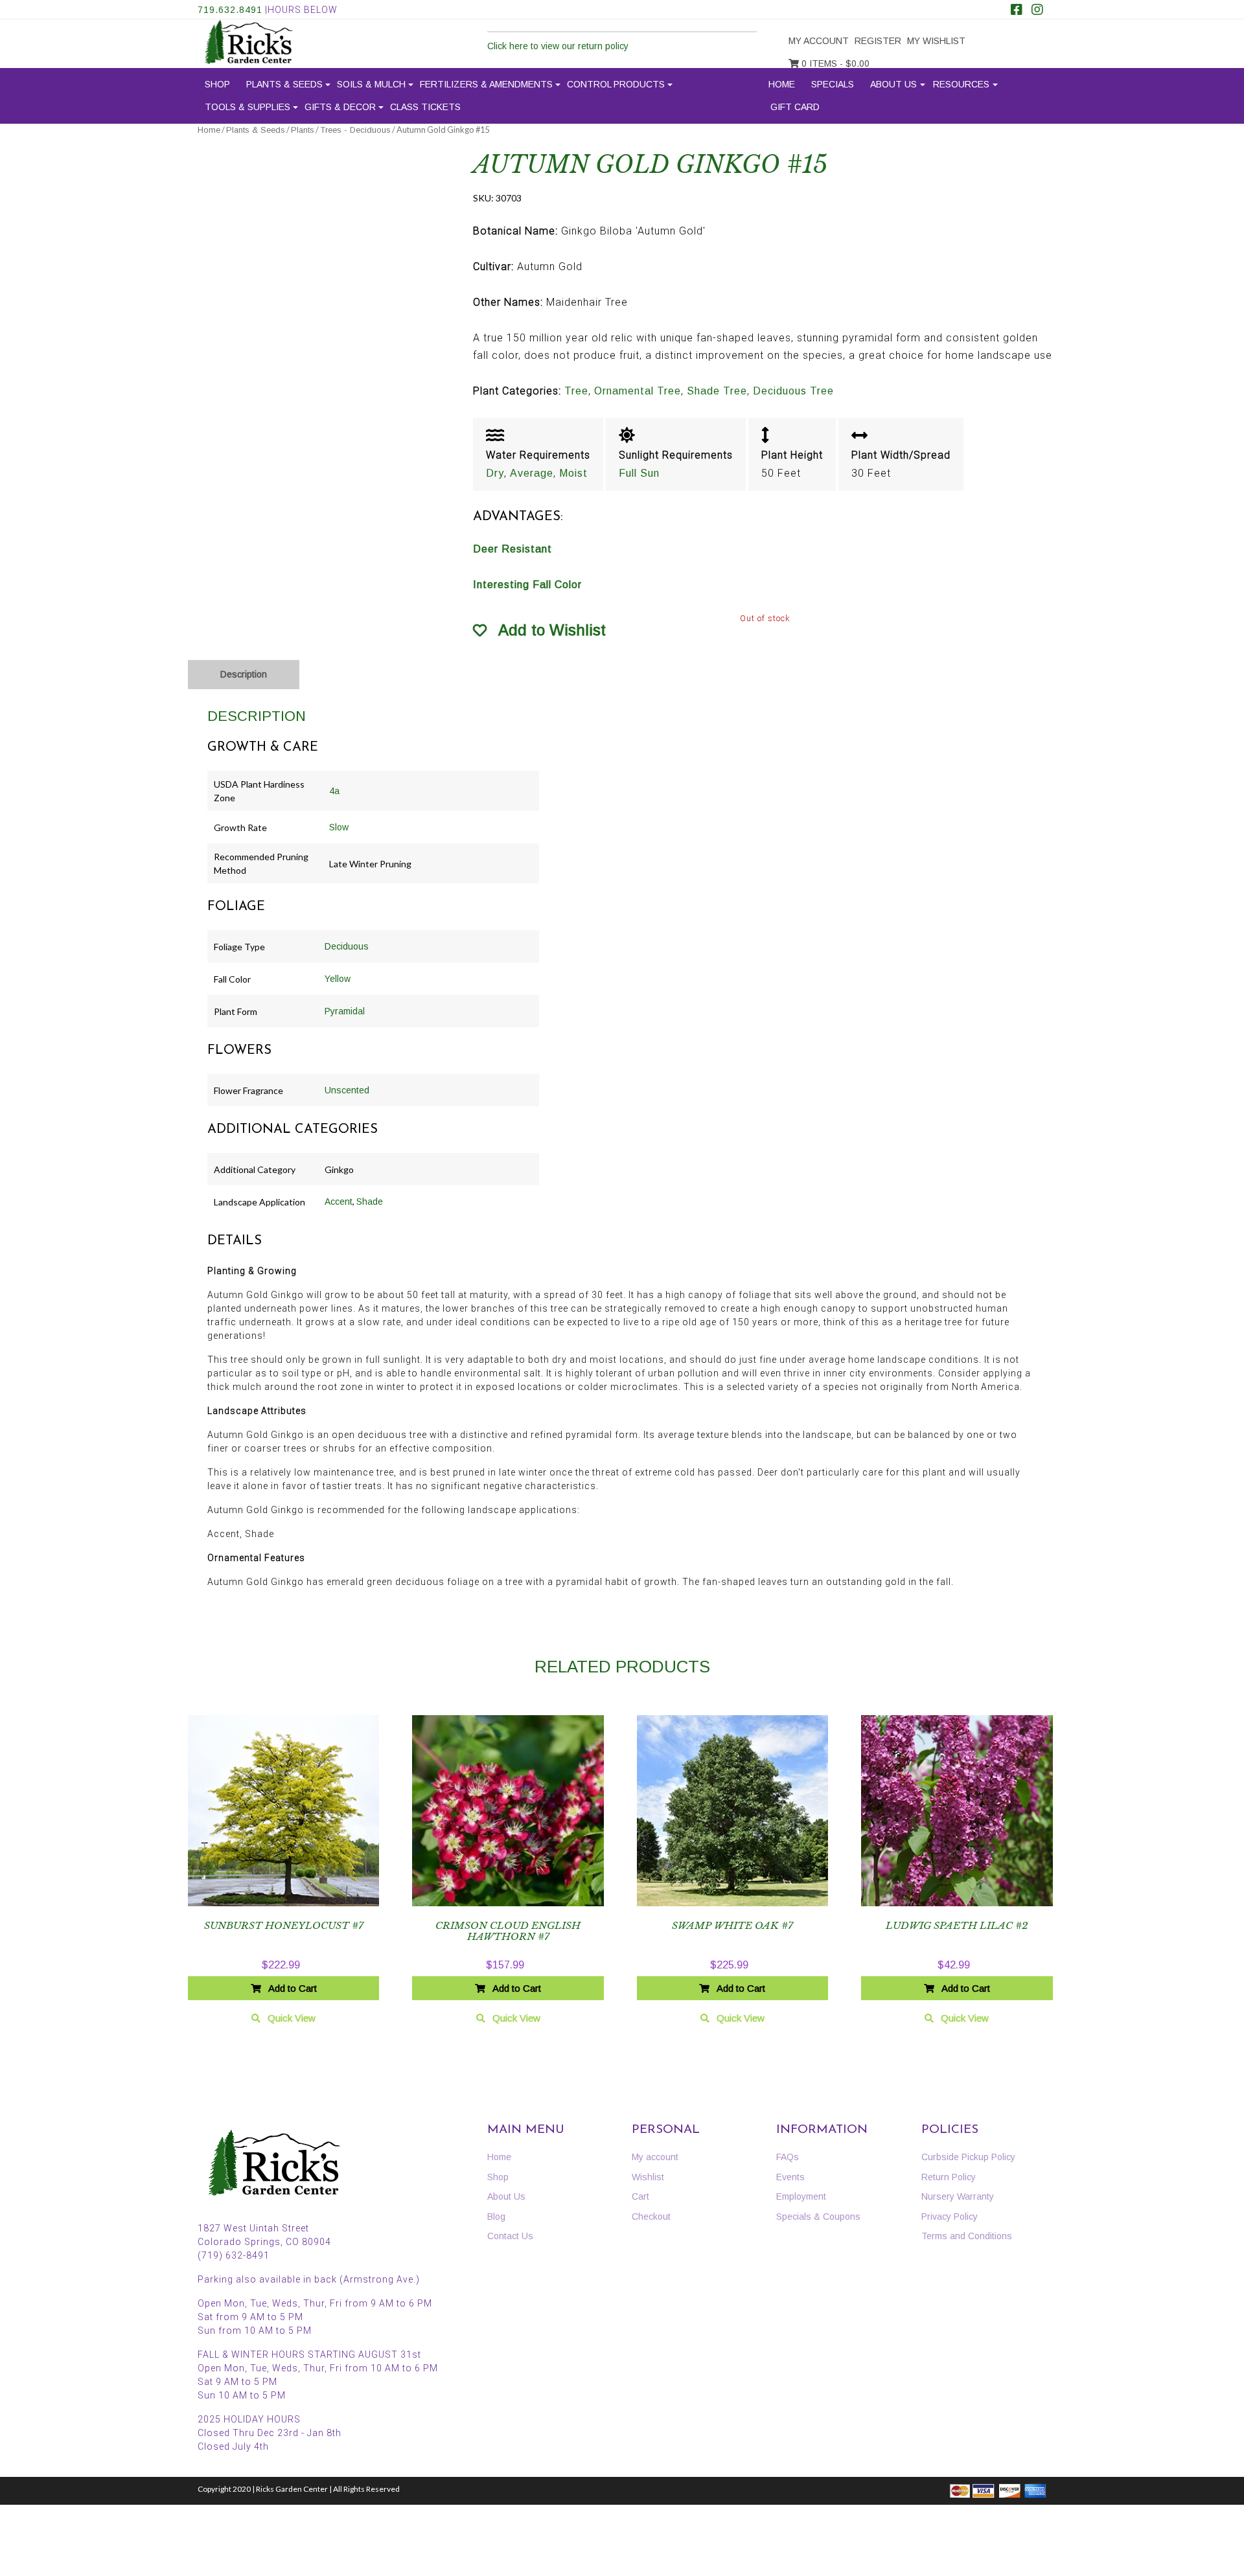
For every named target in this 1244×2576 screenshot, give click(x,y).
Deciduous (347, 946)
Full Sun (639, 473)
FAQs (788, 2157)
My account (819, 41)
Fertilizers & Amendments (486, 84)
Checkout (651, 2217)
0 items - (834, 63)
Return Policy (949, 2177)
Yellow (338, 979)
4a (334, 791)
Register (878, 41)
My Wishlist (936, 41)
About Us (893, 84)
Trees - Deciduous (355, 130)
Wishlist (648, 2177)
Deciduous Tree (793, 391)
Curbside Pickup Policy (968, 2157)
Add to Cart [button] (293, 1988)
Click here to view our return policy (558, 46)
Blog (496, 2217)
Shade (370, 1202)
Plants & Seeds (284, 84)
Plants (303, 130)
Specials (833, 84)
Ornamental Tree (638, 391)
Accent (339, 1202)
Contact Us (510, 2236)
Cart (640, 2196)
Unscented (347, 1090)
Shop (217, 84)
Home (782, 84)
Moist (573, 473)
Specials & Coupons (818, 2217)
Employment (801, 2196)
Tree (576, 391)
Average (532, 473)
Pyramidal (345, 1011)
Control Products (616, 84)
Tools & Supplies (248, 107)
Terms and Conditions (967, 2236)
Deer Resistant (513, 549)
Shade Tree (717, 391)
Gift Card (795, 107)
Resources (961, 84)
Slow (339, 827)
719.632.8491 (230, 10)
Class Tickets (425, 107)
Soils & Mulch (371, 84)
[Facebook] (1017, 11)
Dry (495, 473)
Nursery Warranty (958, 2196)
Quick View (292, 2018)
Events (790, 2177)
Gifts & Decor (340, 107)
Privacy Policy (950, 2217)
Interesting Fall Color (527, 585)
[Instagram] (1037, 11)
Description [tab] (244, 674)
